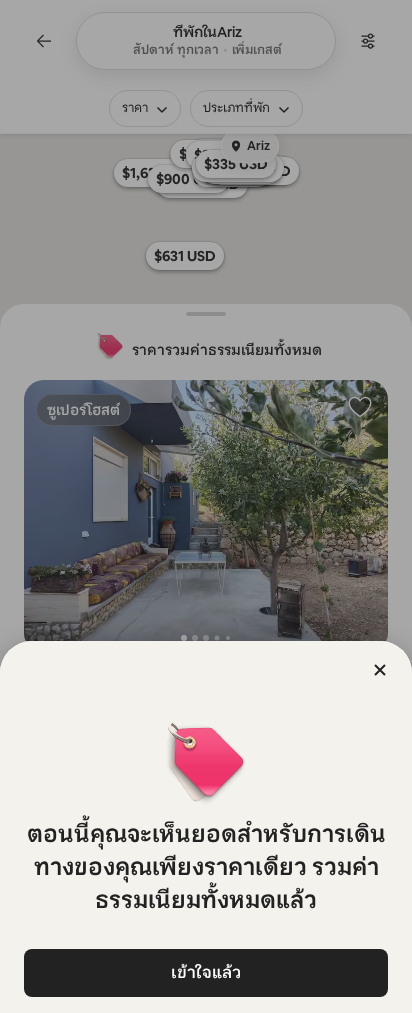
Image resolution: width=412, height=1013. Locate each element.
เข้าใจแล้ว (206, 972)
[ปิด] (380, 670)
